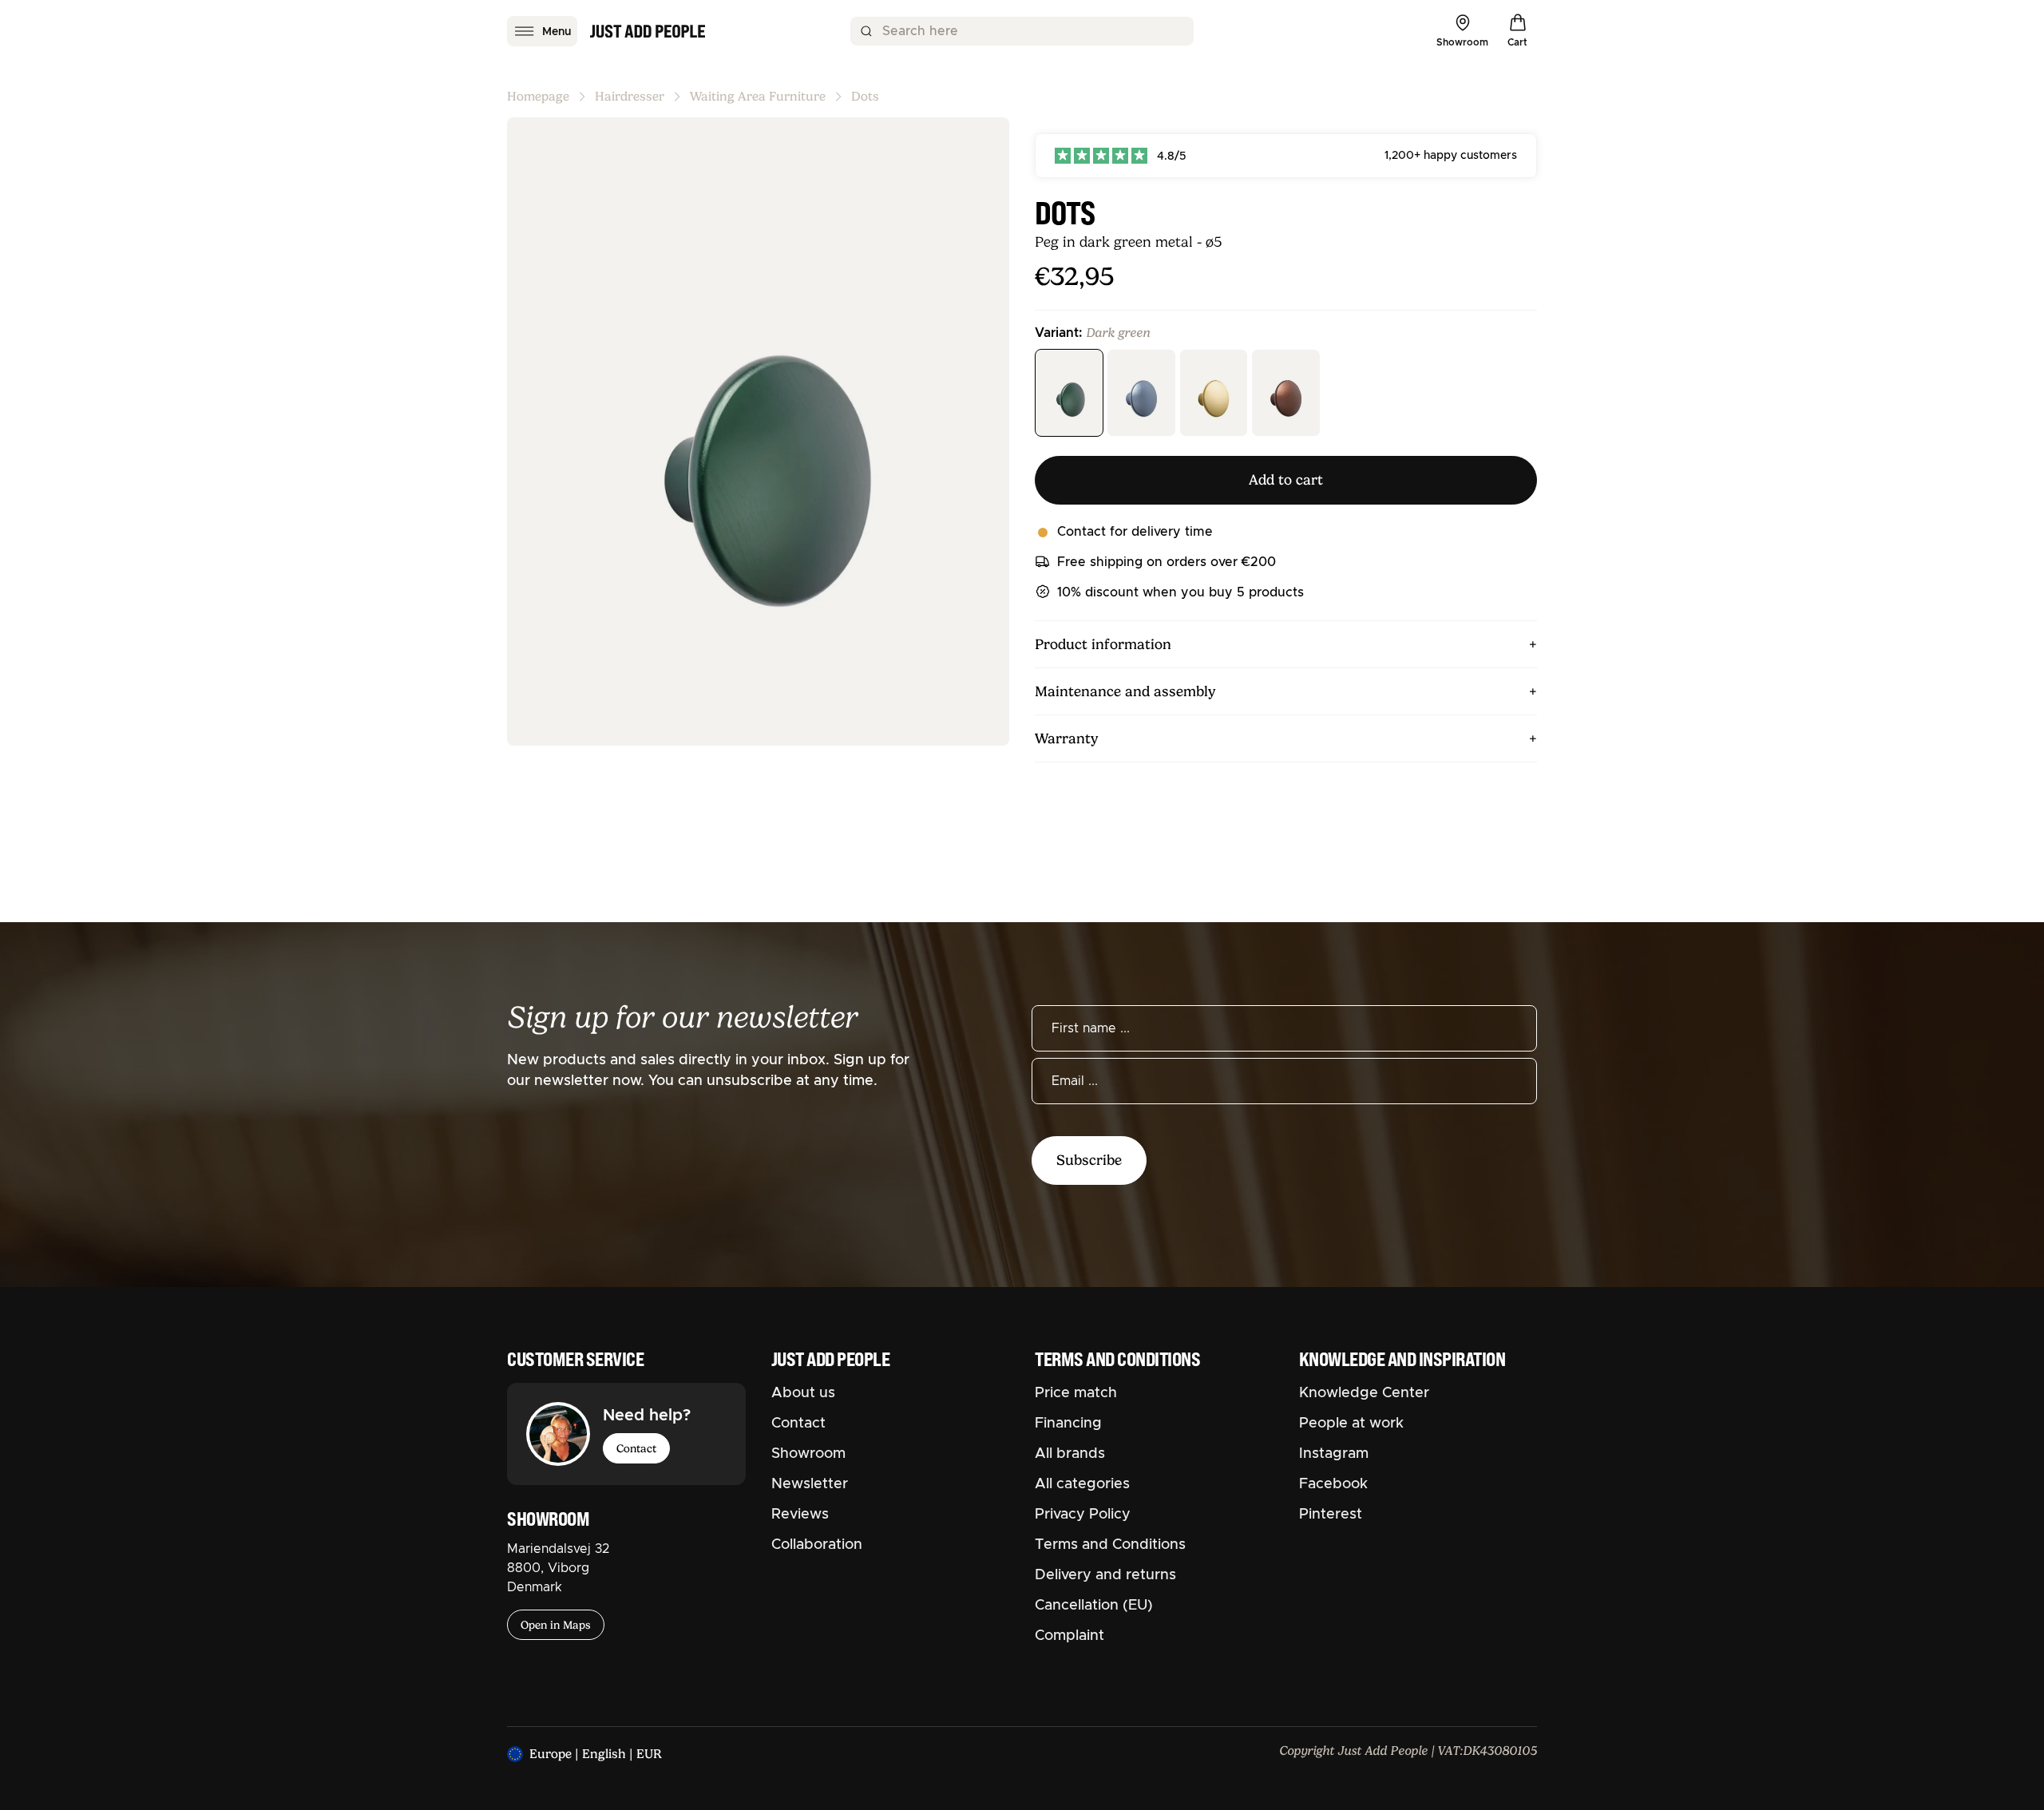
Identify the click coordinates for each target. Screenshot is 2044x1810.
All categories (1082, 1484)
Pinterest (1331, 1515)
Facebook (1333, 1484)
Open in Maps (556, 1625)
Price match (1076, 1393)
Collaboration (817, 1545)
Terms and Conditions (1110, 1545)
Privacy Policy (1083, 1515)
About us (803, 1393)
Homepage (538, 97)
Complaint (1070, 1636)
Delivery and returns (1105, 1575)
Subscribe (1089, 1160)
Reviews (800, 1515)
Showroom (808, 1454)
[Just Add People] (648, 31)
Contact (636, 1448)
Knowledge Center (1364, 1393)
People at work (1351, 1424)
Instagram (1334, 1454)
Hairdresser (630, 97)
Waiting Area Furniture (758, 97)
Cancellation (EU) (1094, 1606)
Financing (1068, 1424)
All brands (1070, 1454)
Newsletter (810, 1484)
